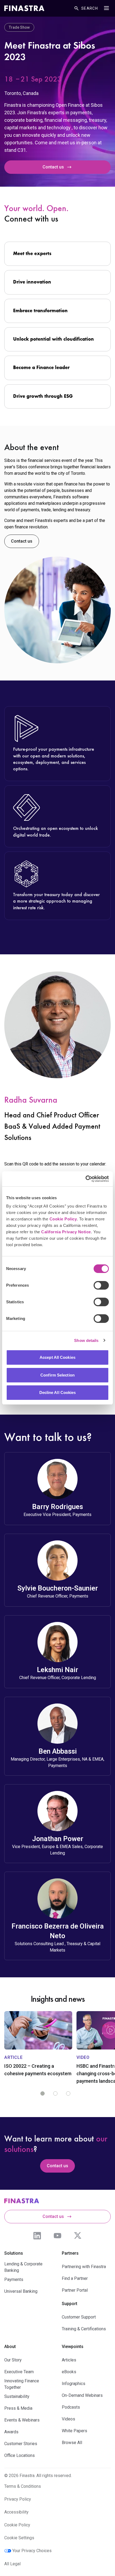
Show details (86, 1340)
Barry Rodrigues (57, 1507)
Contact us (53, 167)
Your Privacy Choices (32, 2551)
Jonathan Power (58, 1839)
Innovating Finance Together (22, 2384)
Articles (69, 2360)
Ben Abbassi (58, 1751)
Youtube (57, 2236)
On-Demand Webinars (82, 2395)
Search (90, 8)
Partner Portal (75, 2290)
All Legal (12, 2564)
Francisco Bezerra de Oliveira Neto (58, 1931)
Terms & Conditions (23, 2486)
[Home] (24, 8)
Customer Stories (21, 2444)
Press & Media (18, 2408)
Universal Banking (21, 2291)
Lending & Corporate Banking (23, 2267)
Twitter (78, 2236)
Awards (11, 2432)
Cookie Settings (19, 2538)
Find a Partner (75, 2278)
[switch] (101, 1285)
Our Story (13, 2360)
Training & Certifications (84, 2329)
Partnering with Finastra (84, 2267)
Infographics (74, 2384)
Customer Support (79, 2317)
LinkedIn (37, 2236)
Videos (68, 2419)
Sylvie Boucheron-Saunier (58, 1588)
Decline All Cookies (58, 1392)
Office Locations (20, 2455)
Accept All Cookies (57, 1357)
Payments (14, 2279)
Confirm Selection (57, 1375)
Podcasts (71, 2407)
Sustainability (17, 2396)
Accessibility (16, 2512)
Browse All (72, 2443)
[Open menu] (106, 8)
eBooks (69, 2372)
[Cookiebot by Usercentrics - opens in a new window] (85, 1179)
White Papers (74, 2431)
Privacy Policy (18, 2499)
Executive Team (19, 2372)
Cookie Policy (63, 1219)
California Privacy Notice (66, 1232)
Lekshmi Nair (57, 1670)
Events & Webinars (22, 2420)
